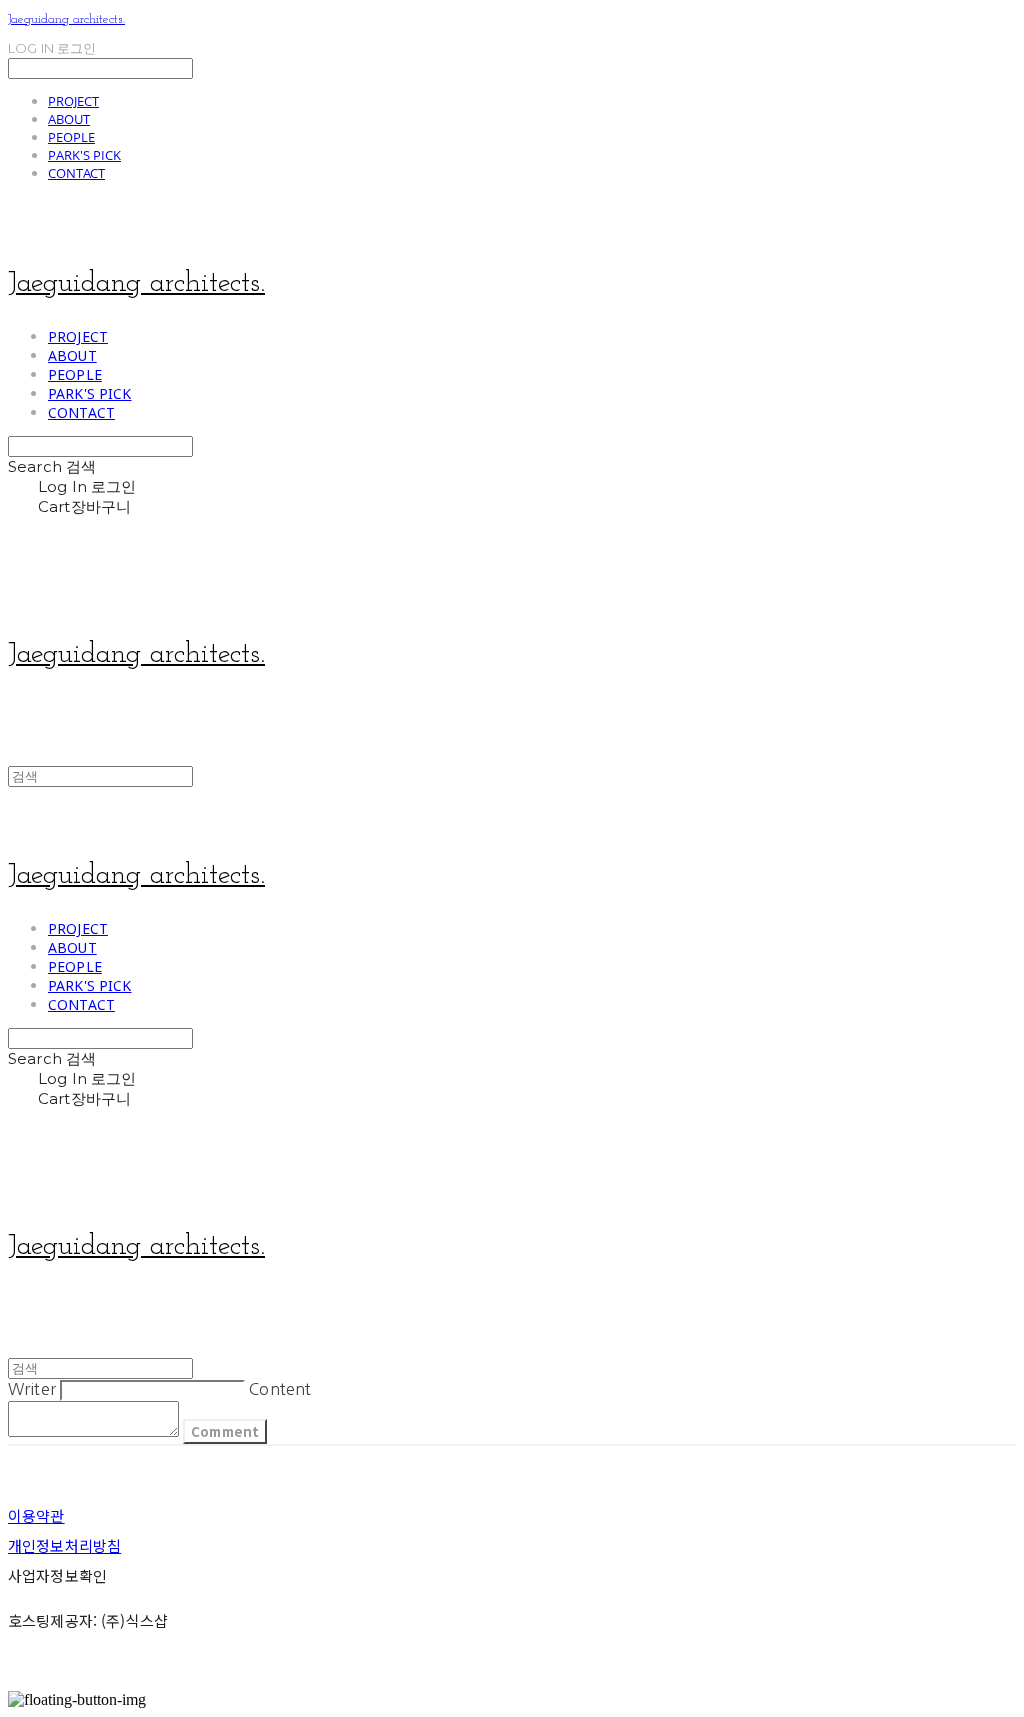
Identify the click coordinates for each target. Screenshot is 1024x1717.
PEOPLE (71, 137)
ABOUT (69, 119)
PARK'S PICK (84, 155)
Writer (32, 1389)
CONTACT (76, 173)
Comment (225, 1431)
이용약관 (36, 1515)
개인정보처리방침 (64, 1545)
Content (280, 1389)
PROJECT (73, 101)
